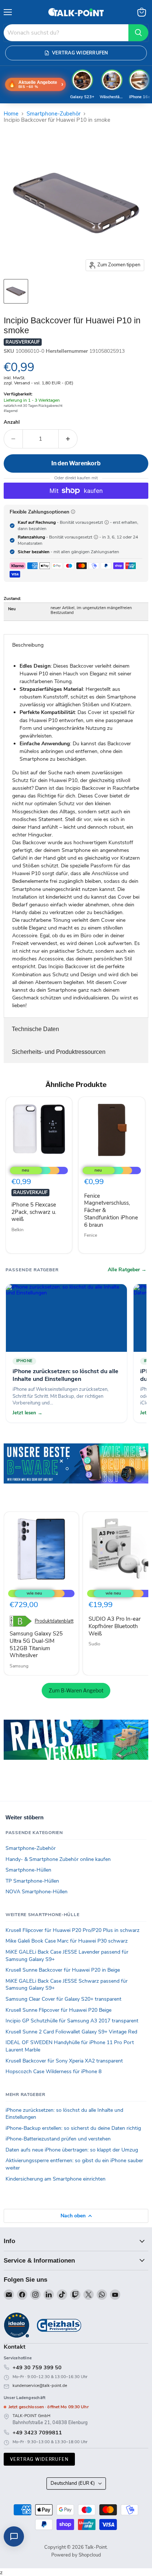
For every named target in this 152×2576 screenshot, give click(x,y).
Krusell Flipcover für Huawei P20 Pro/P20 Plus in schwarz (72, 1930)
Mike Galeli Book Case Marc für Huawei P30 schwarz (67, 1941)
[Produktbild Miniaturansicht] (16, 291)
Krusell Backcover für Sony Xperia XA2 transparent (64, 2061)
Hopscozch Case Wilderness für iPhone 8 (53, 2072)
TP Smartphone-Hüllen (32, 1881)
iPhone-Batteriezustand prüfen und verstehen (58, 2139)
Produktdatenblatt (54, 1621)
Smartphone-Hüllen (28, 1870)
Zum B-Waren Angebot (76, 1690)
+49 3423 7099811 (37, 2433)
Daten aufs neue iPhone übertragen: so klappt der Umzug (72, 2150)
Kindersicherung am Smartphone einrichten (56, 2179)
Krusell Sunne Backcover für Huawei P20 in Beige (63, 1970)
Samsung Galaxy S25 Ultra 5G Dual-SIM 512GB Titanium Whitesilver (36, 1644)
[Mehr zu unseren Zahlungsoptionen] (73, 512)
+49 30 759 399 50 (37, 2367)
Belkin (18, 1230)
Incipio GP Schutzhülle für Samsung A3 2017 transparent (72, 2021)
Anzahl (12, 422)
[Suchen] (138, 33)
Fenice (91, 1235)
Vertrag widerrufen (39, 2459)
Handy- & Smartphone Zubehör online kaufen (58, 1859)
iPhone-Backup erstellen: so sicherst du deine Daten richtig (73, 2128)
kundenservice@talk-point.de (40, 2386)
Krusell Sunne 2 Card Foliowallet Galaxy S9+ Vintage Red (71, 2032)
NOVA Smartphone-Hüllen (37, 1892)
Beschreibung (28, 645)
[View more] (76, 1474)
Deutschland (73, 2483)
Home (11, 114)
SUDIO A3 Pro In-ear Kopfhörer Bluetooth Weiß (115, 1626)
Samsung (19, 1666)
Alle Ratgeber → (127, 1270)
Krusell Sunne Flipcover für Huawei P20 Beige (58, 2010)
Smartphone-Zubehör (53, 114)
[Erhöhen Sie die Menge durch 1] (68, 439)
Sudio (94, 1644)
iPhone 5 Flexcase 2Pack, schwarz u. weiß (34, 1212)
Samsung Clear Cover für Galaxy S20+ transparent (63, 1999)
